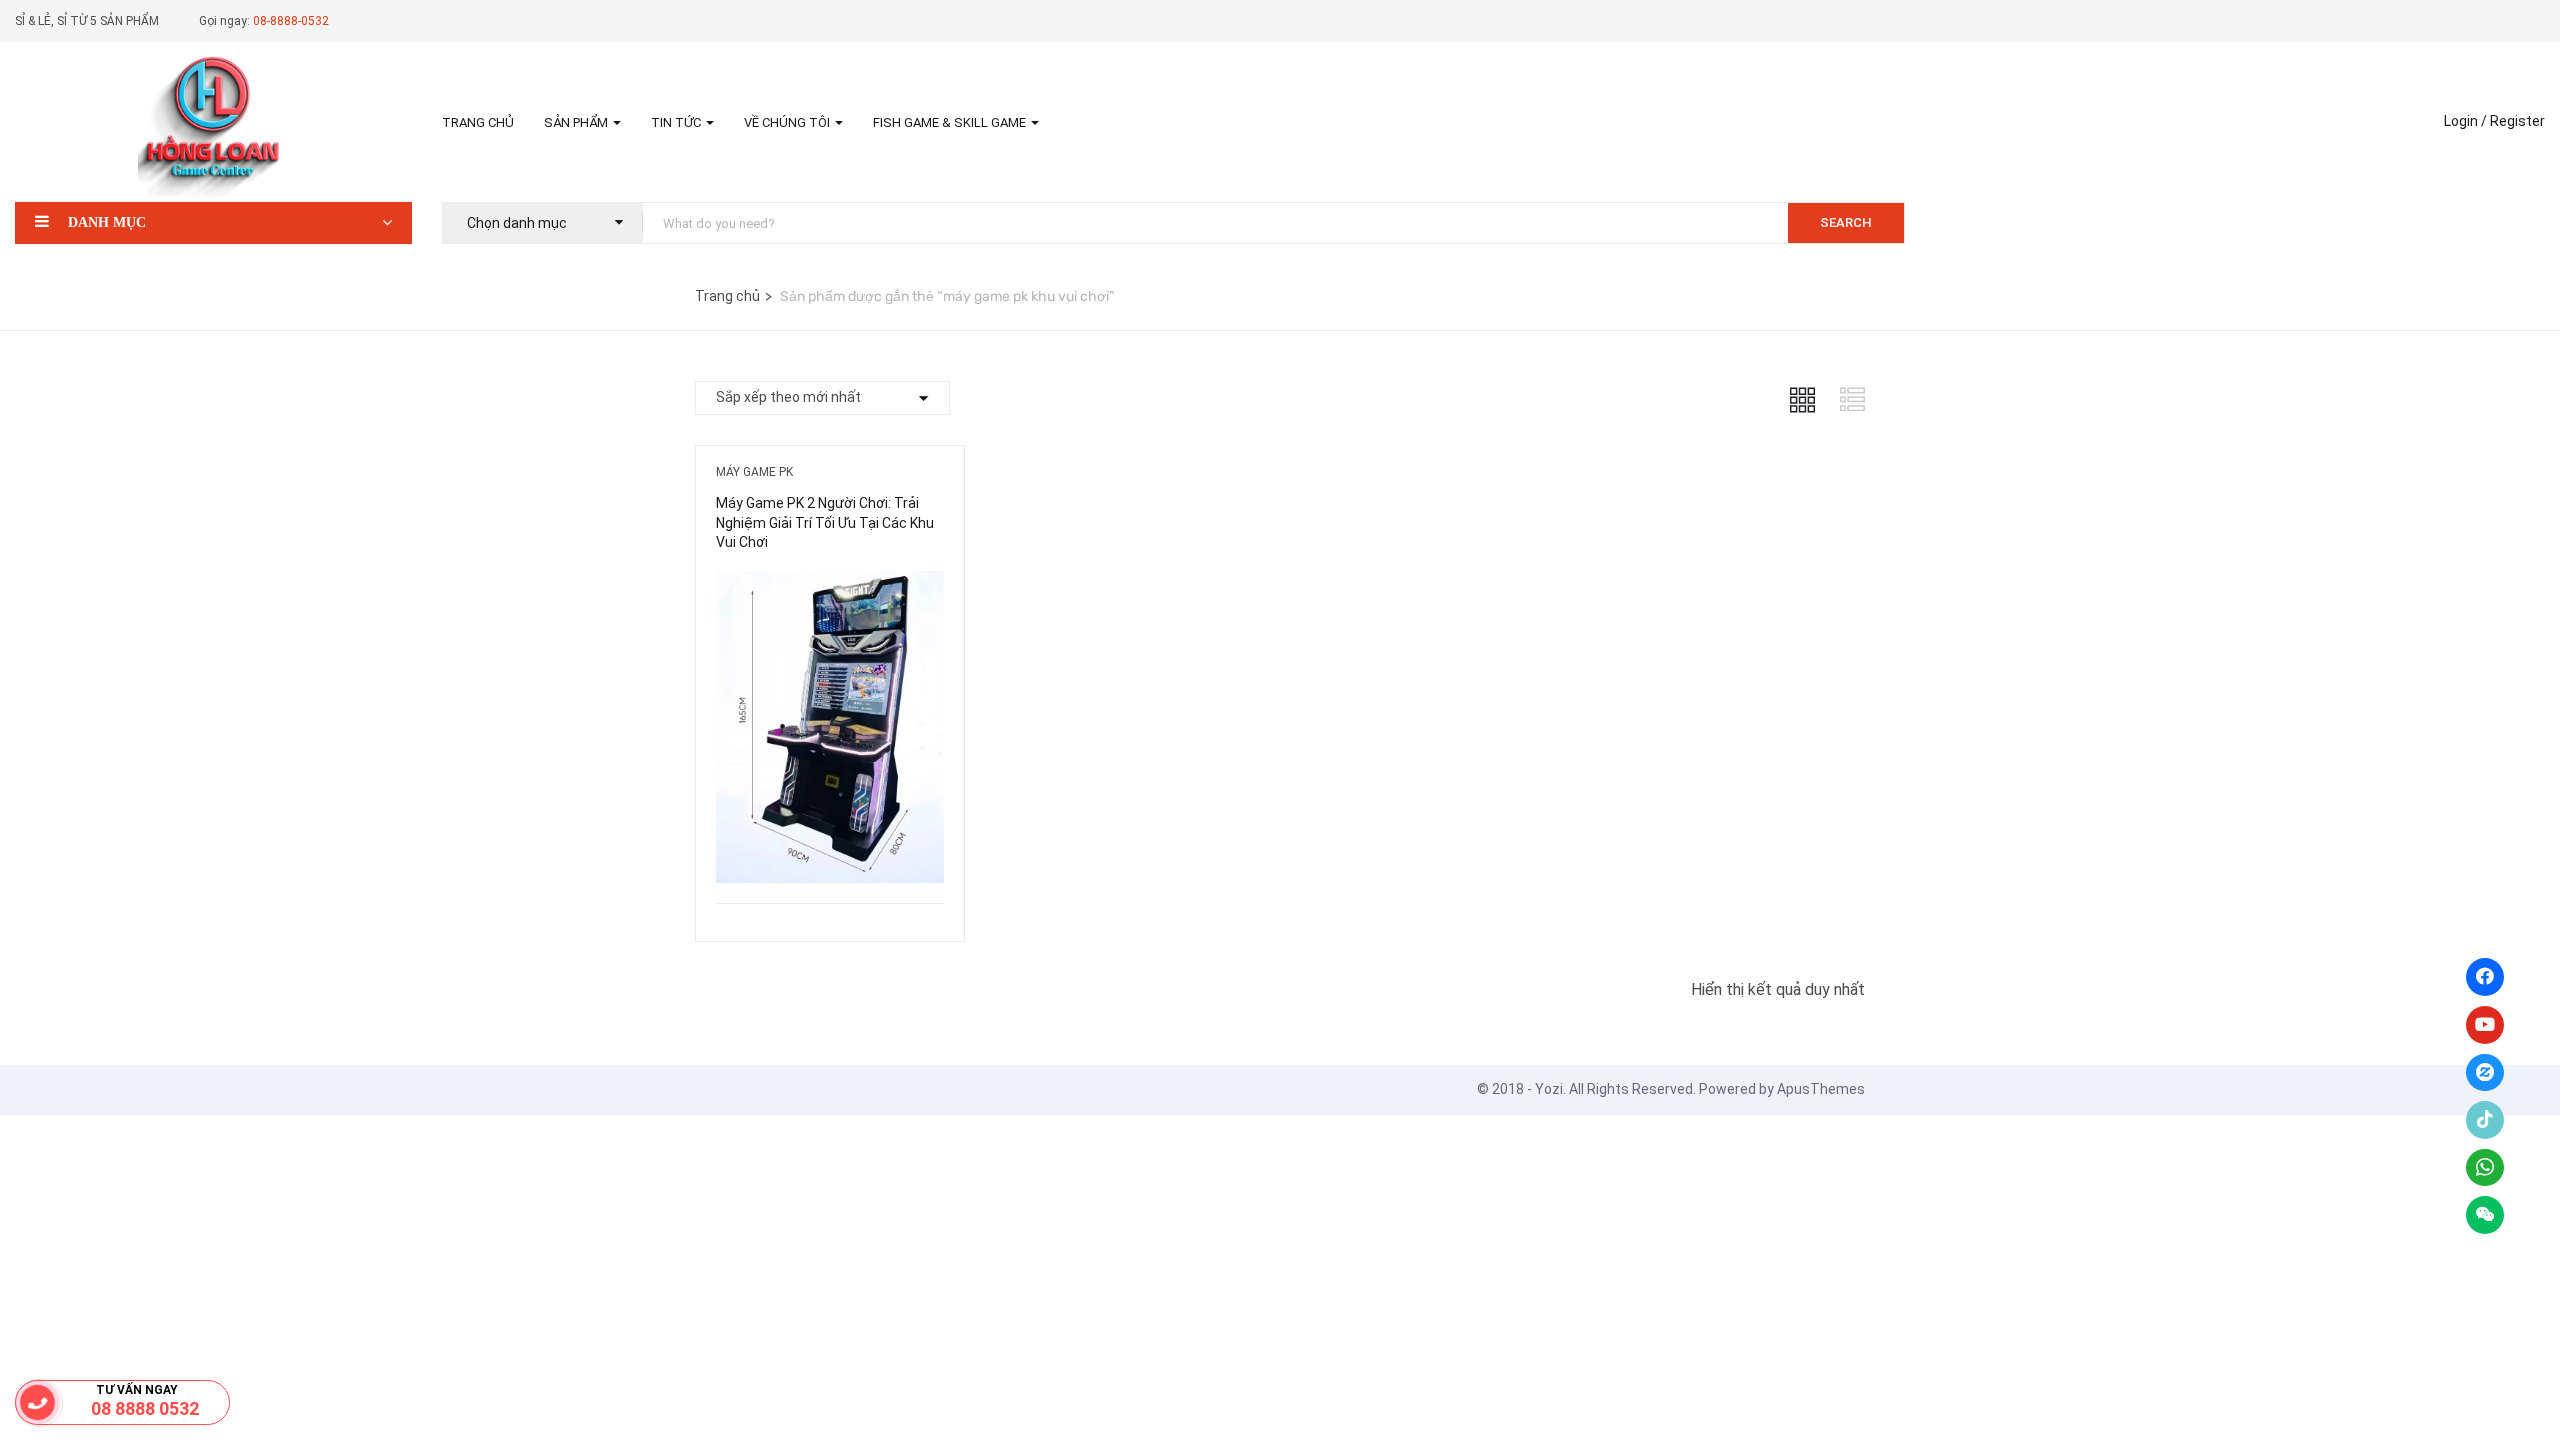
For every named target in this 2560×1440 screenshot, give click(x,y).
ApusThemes (1821, 1089)
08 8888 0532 (145, 1408)
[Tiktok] (2485, 1120)
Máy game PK (754, 472)
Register (2517, 121)
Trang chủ (478, 122)
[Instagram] (2485, 1073)
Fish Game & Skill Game (951, 122)
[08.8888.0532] (38, 1402)
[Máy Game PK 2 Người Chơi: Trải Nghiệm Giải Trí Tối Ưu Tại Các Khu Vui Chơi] (830, 585)
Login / (2465, 121)
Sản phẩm (577, 122)
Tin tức (677, 122)
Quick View (830, 852)
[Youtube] (2485, 1025)
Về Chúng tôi (788, 122)
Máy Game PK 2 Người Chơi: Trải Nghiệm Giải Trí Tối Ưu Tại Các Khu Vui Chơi (825, 522)
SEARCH (1846, 222)
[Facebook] (2485, 977)
